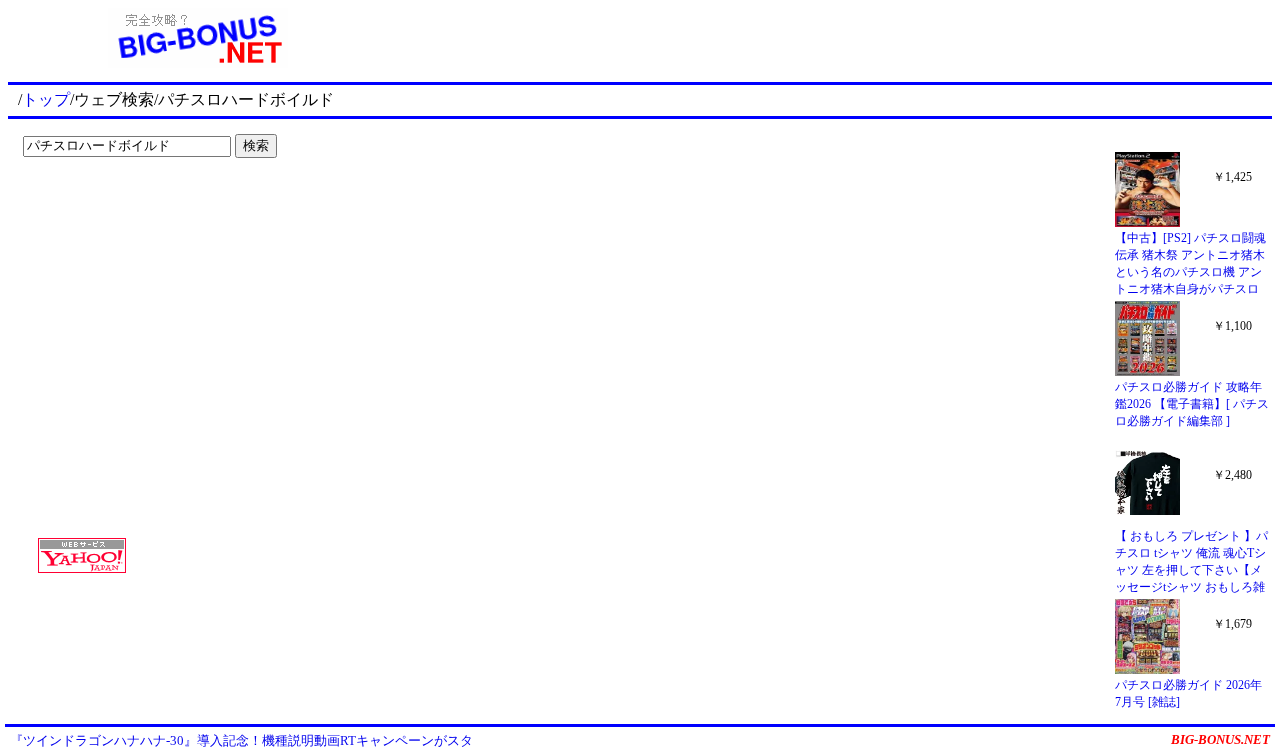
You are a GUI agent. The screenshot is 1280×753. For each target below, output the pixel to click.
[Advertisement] (140, 206)
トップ (46, 99)
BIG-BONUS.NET (1220, 739)
